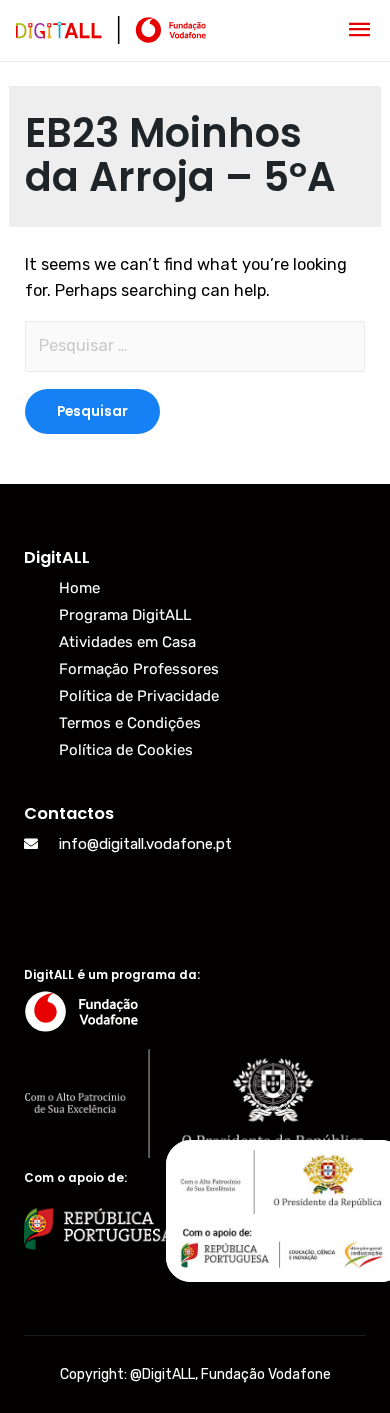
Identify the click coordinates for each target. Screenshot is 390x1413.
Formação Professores (139, 669)
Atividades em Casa (127, 642)
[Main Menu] (360, 30)
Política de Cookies (126, 750)
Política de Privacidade (139, 696)
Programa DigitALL (125, 615)
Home (79, 588)
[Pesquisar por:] (194, 346)
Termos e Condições (130, 723)
